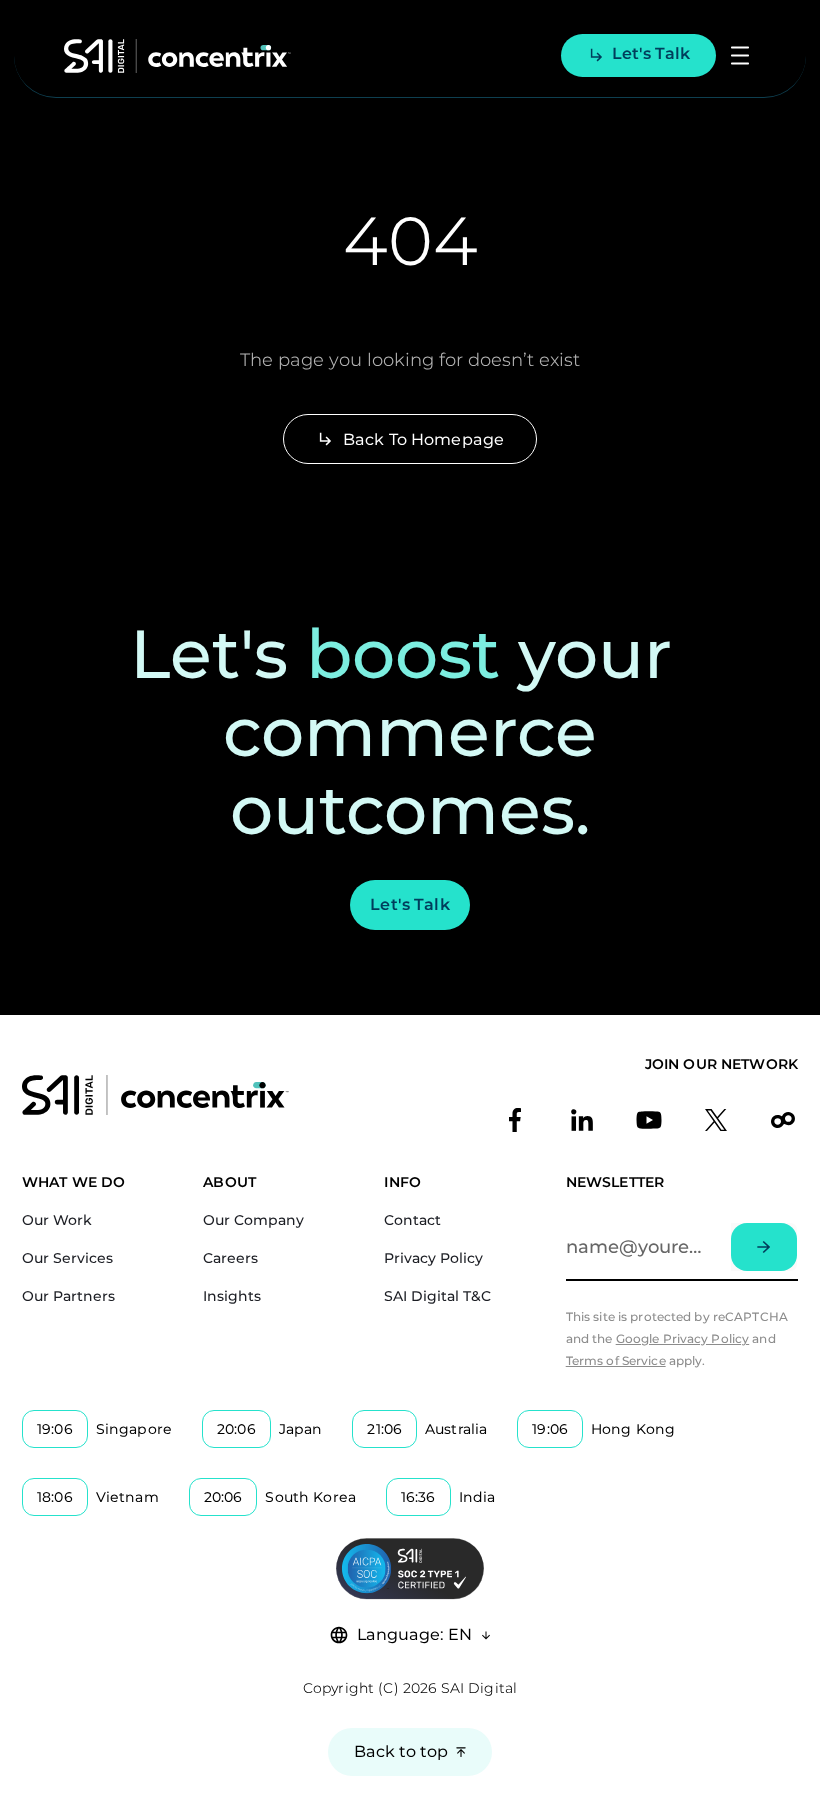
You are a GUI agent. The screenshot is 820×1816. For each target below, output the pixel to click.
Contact (412, 1220)
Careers (230, 1258)
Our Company (253, 1220)
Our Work (57, 1220)
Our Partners (68, 1296)
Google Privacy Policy (683, 1338)
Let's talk (651, 53)
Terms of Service (616, 1360)
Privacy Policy (433, 1258)
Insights (232, 1296)
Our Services (67, 1258)
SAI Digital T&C (437, 1296)
